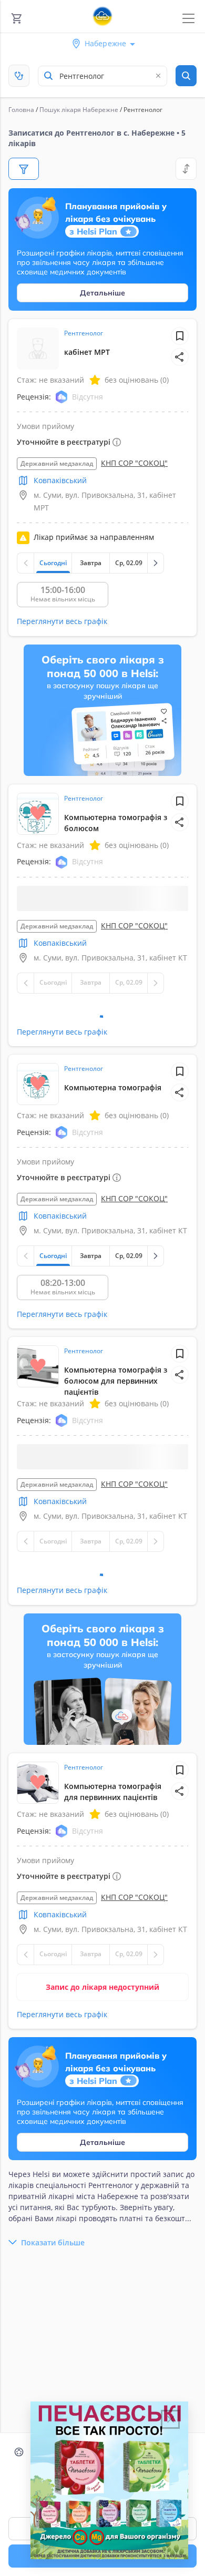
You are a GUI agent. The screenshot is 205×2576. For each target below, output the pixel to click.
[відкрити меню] (188, 19)
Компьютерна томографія (113, 1100)
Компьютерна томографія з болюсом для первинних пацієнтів (116, 1393)
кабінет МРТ (87, 352)
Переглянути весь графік (62, 621)
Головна (21, 110)
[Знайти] (186, 76)
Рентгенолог (84, 333)
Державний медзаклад (57, 463)
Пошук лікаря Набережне (79, 110)
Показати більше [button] (53, 2268)
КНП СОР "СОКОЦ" (134, 463)
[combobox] (102, 76)
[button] (180, 357)
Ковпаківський (60, 480)
